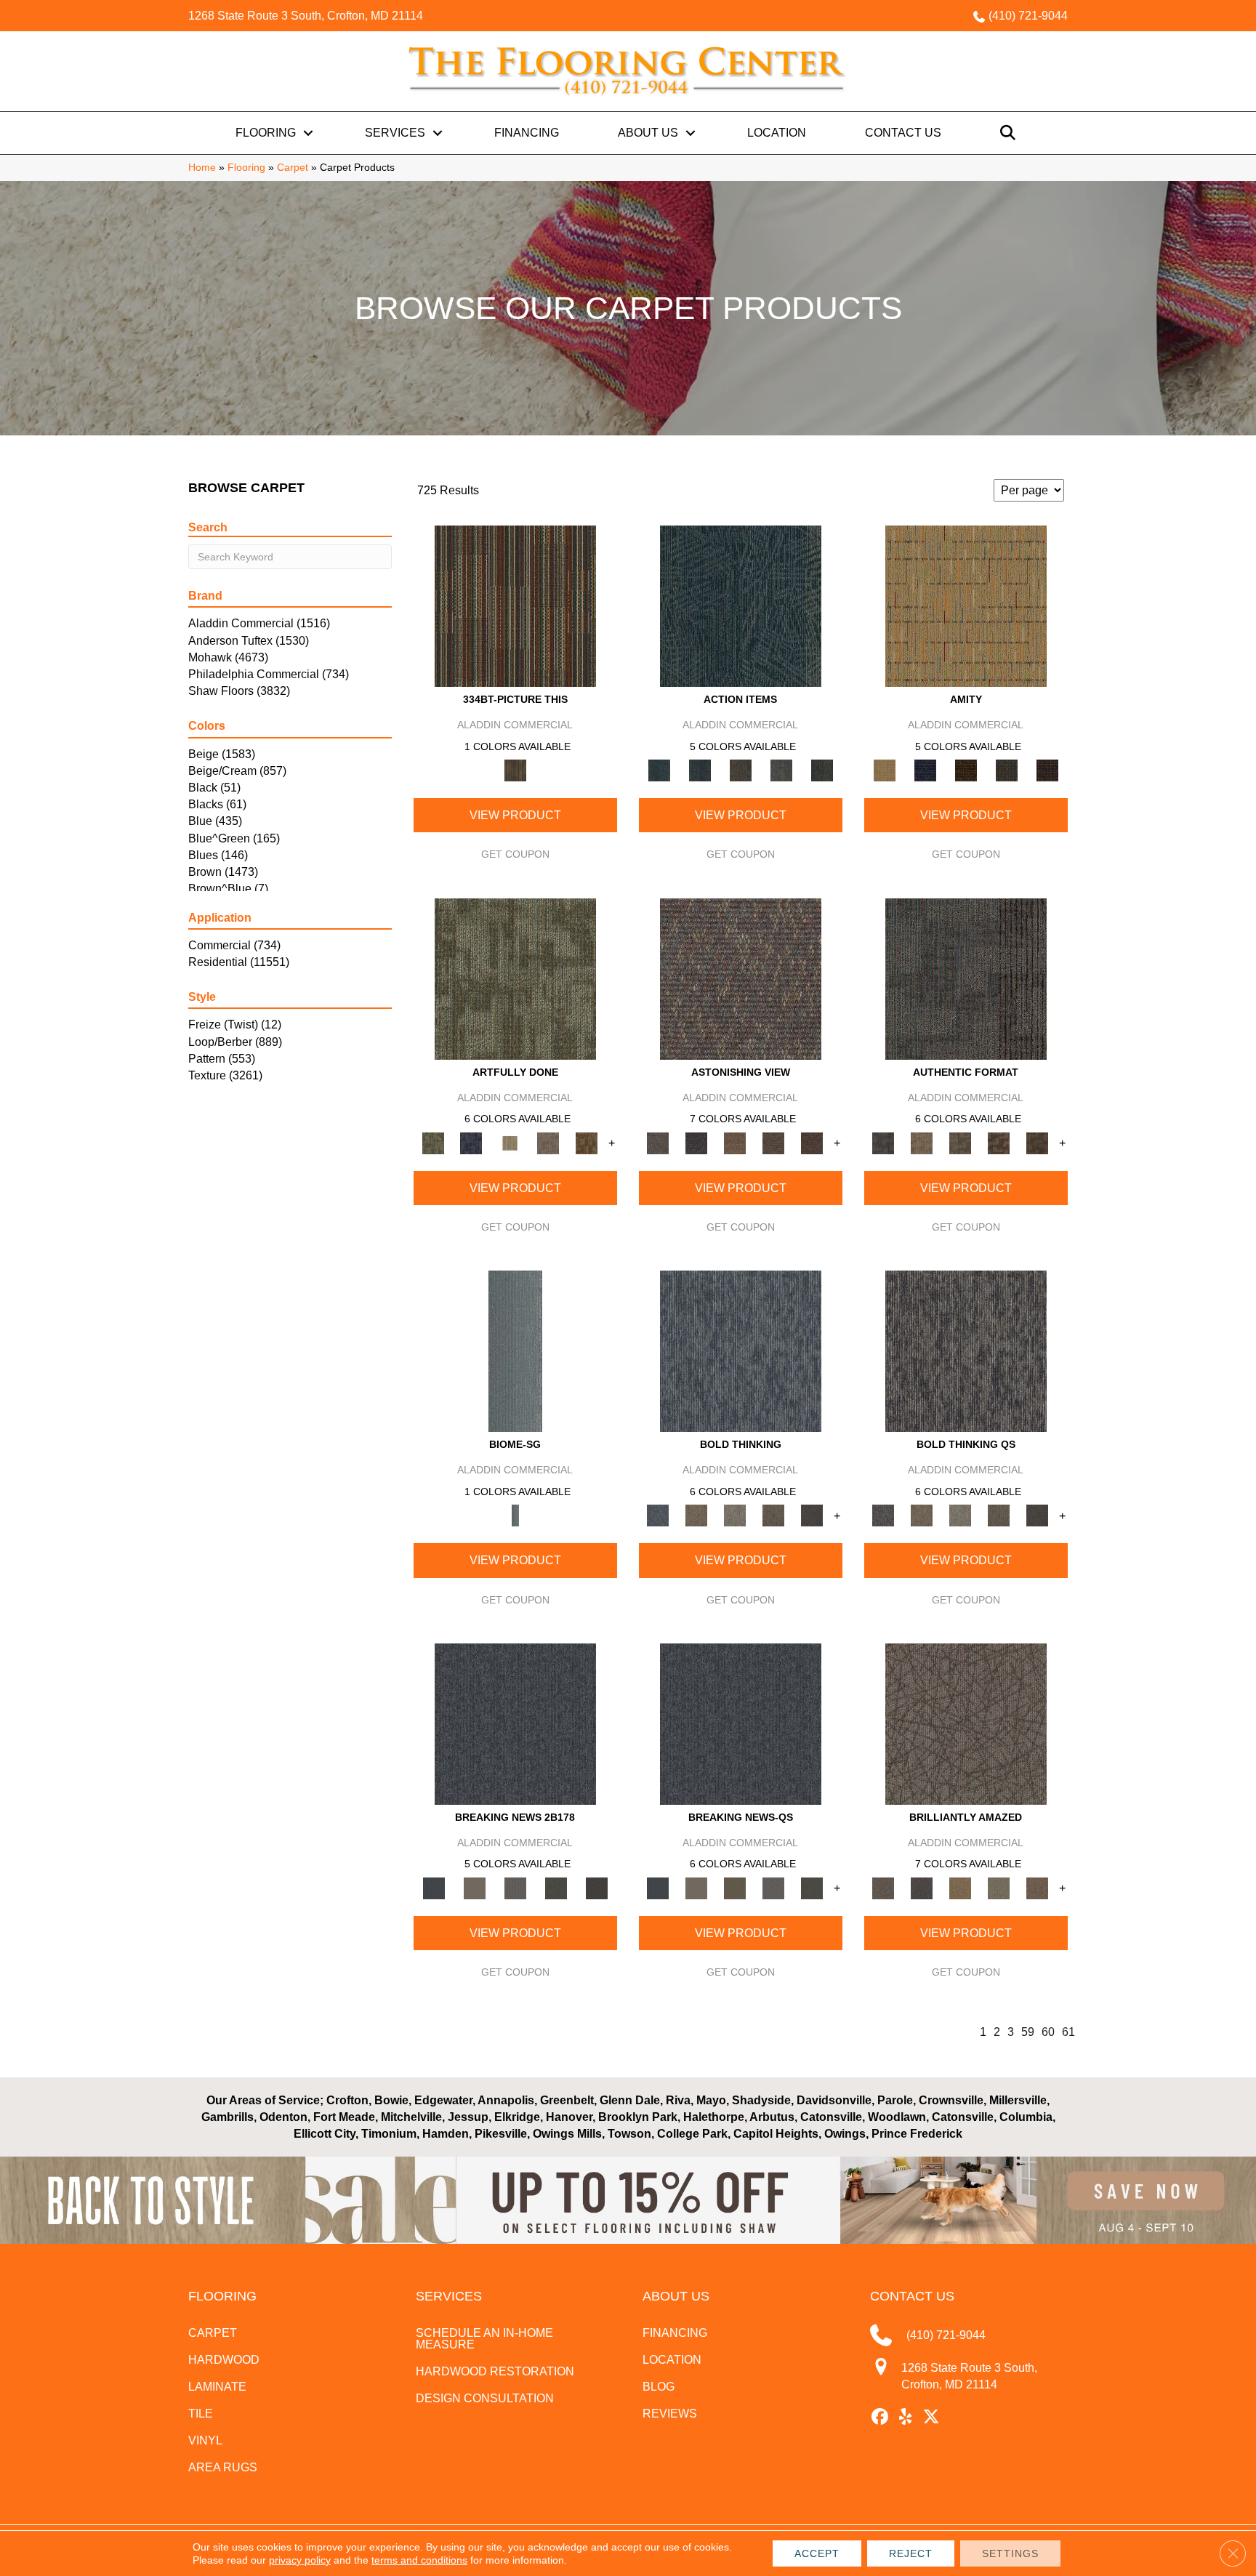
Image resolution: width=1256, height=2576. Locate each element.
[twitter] (931, 2418)
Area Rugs (223, 2467)
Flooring (266, 133)
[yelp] (906, 2418)
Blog (659, 2387)
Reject (911, 2553)
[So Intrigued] (966, 1723)
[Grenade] (697, 1515)
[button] (308, 133)
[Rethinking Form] (1038, 1142)
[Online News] (515, 1723)
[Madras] (966, 606)
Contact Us (903, 133)
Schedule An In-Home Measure (484, 2339)
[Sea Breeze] (925, 770)
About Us (648, 133)
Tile (201, 2414)
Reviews (670, 2414)
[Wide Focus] (697, 1142)
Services (395, 133)
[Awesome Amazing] (548, 1142)
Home (202, 168)
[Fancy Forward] (741, 978)
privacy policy (300, 2560)
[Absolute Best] (774, 1142)
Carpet (293, 168)
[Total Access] (597, 1887)
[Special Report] (735, 1887)
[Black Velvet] (1047, 770)
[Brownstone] (741, 770)
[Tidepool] (741, 606)
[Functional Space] (999, 1142)
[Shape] (741, 1351)
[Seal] (812, 1515)
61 (1068, 2032)
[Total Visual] (735, 1142)
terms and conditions (419, 2560)
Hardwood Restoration (495, 2371)
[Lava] (735, 1515)
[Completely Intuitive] (961, 1887)
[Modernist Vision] (510, 1142)
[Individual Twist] (961, 1142)
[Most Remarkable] (471, 1142)
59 (1028, 2032)
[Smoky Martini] (1007, 770)
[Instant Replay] (515, 1887)
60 (1048, 2032)
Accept (817, 2553)
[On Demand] (556, 1887)
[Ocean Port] (700, 770)
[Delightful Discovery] (515, 978)
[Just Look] (812, 1142)
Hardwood (224, 2360)
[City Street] (822, 770)
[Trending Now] (475, 1887)
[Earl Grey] (781, 770)
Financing (527, 133)
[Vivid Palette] (587, 1142)
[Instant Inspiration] (1038, 1887)
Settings (1010, 2553)
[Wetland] (515, 1351)
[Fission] (774, 1515)
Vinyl (205, 2440)
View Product (515, 815)
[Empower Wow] (999, 1887)
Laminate (217, 2387)
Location (777, 133)
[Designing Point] (966, 978)
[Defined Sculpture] (922, 1142)
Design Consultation (485, 2398)
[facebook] (881, 2418)
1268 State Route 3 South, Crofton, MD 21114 (306, 16)
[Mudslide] (515, 606)
